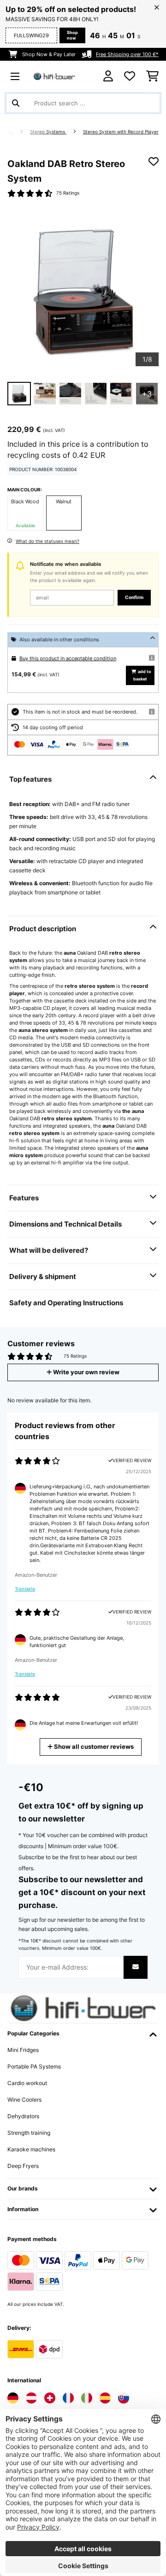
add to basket (142, 675)
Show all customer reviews (93, 1747)
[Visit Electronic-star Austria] (31, 2398)
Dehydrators (23, 2116)
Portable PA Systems (34, 2066)
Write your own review (86, 1372)
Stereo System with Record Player (121, 132)
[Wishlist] (130, 76)
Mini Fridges (23, 2050)
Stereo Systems (48, 132)
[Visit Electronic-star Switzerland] (50, 2398)
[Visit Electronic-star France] (68, 2398)
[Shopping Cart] (152, 76)
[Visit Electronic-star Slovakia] (124, 2398)
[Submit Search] (16, 103)
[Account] (108, 76)
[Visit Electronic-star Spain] (105, 2398)
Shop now (72, 35)
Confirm (134, 597)
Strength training (29, 2133)
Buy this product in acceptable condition (68, 658)
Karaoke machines (31, 2149)
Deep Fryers (23, 2166)
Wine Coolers (24, 2100)
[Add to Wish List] (154, 161)
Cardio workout (27, 2083)
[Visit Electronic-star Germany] (13, 2398)
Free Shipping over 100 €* (127, 54)
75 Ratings (68, 193)
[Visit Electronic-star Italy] (87, 2398)
